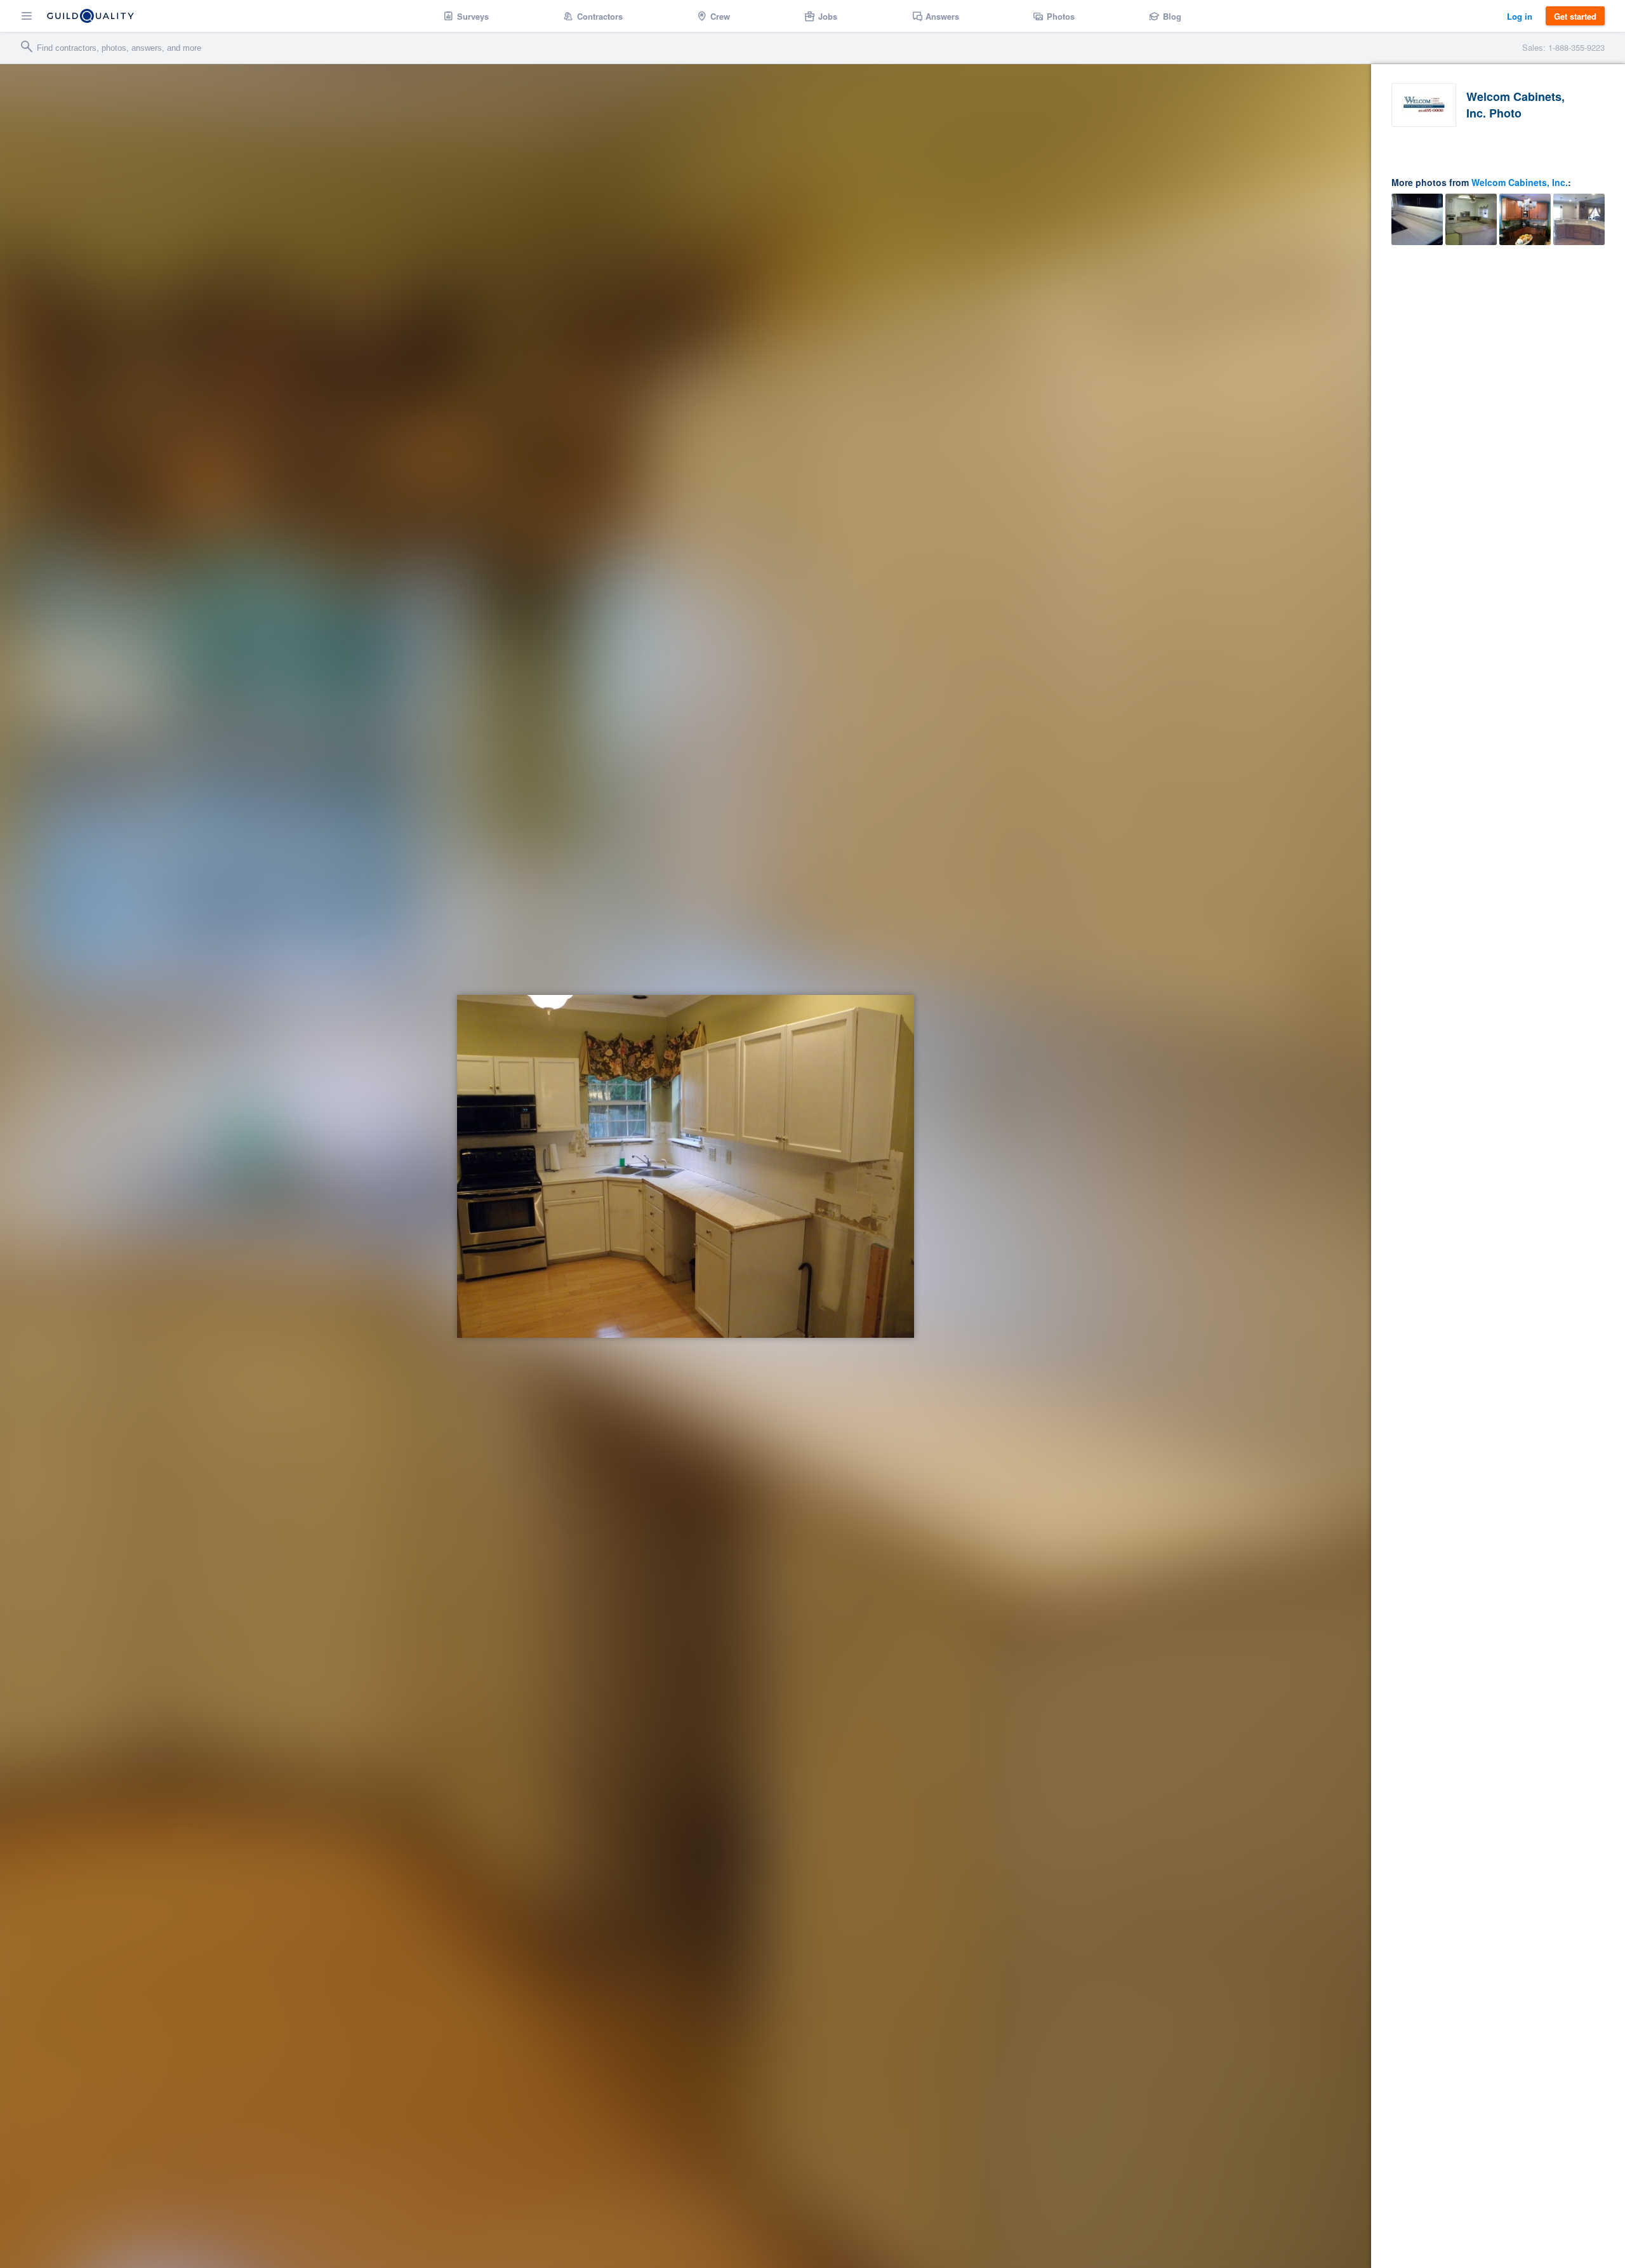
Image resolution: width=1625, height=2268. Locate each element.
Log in (1520, 16)
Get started (1575, 16)
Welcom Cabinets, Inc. (1520, 182)
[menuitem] (466, 16)
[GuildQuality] (90, 16)
